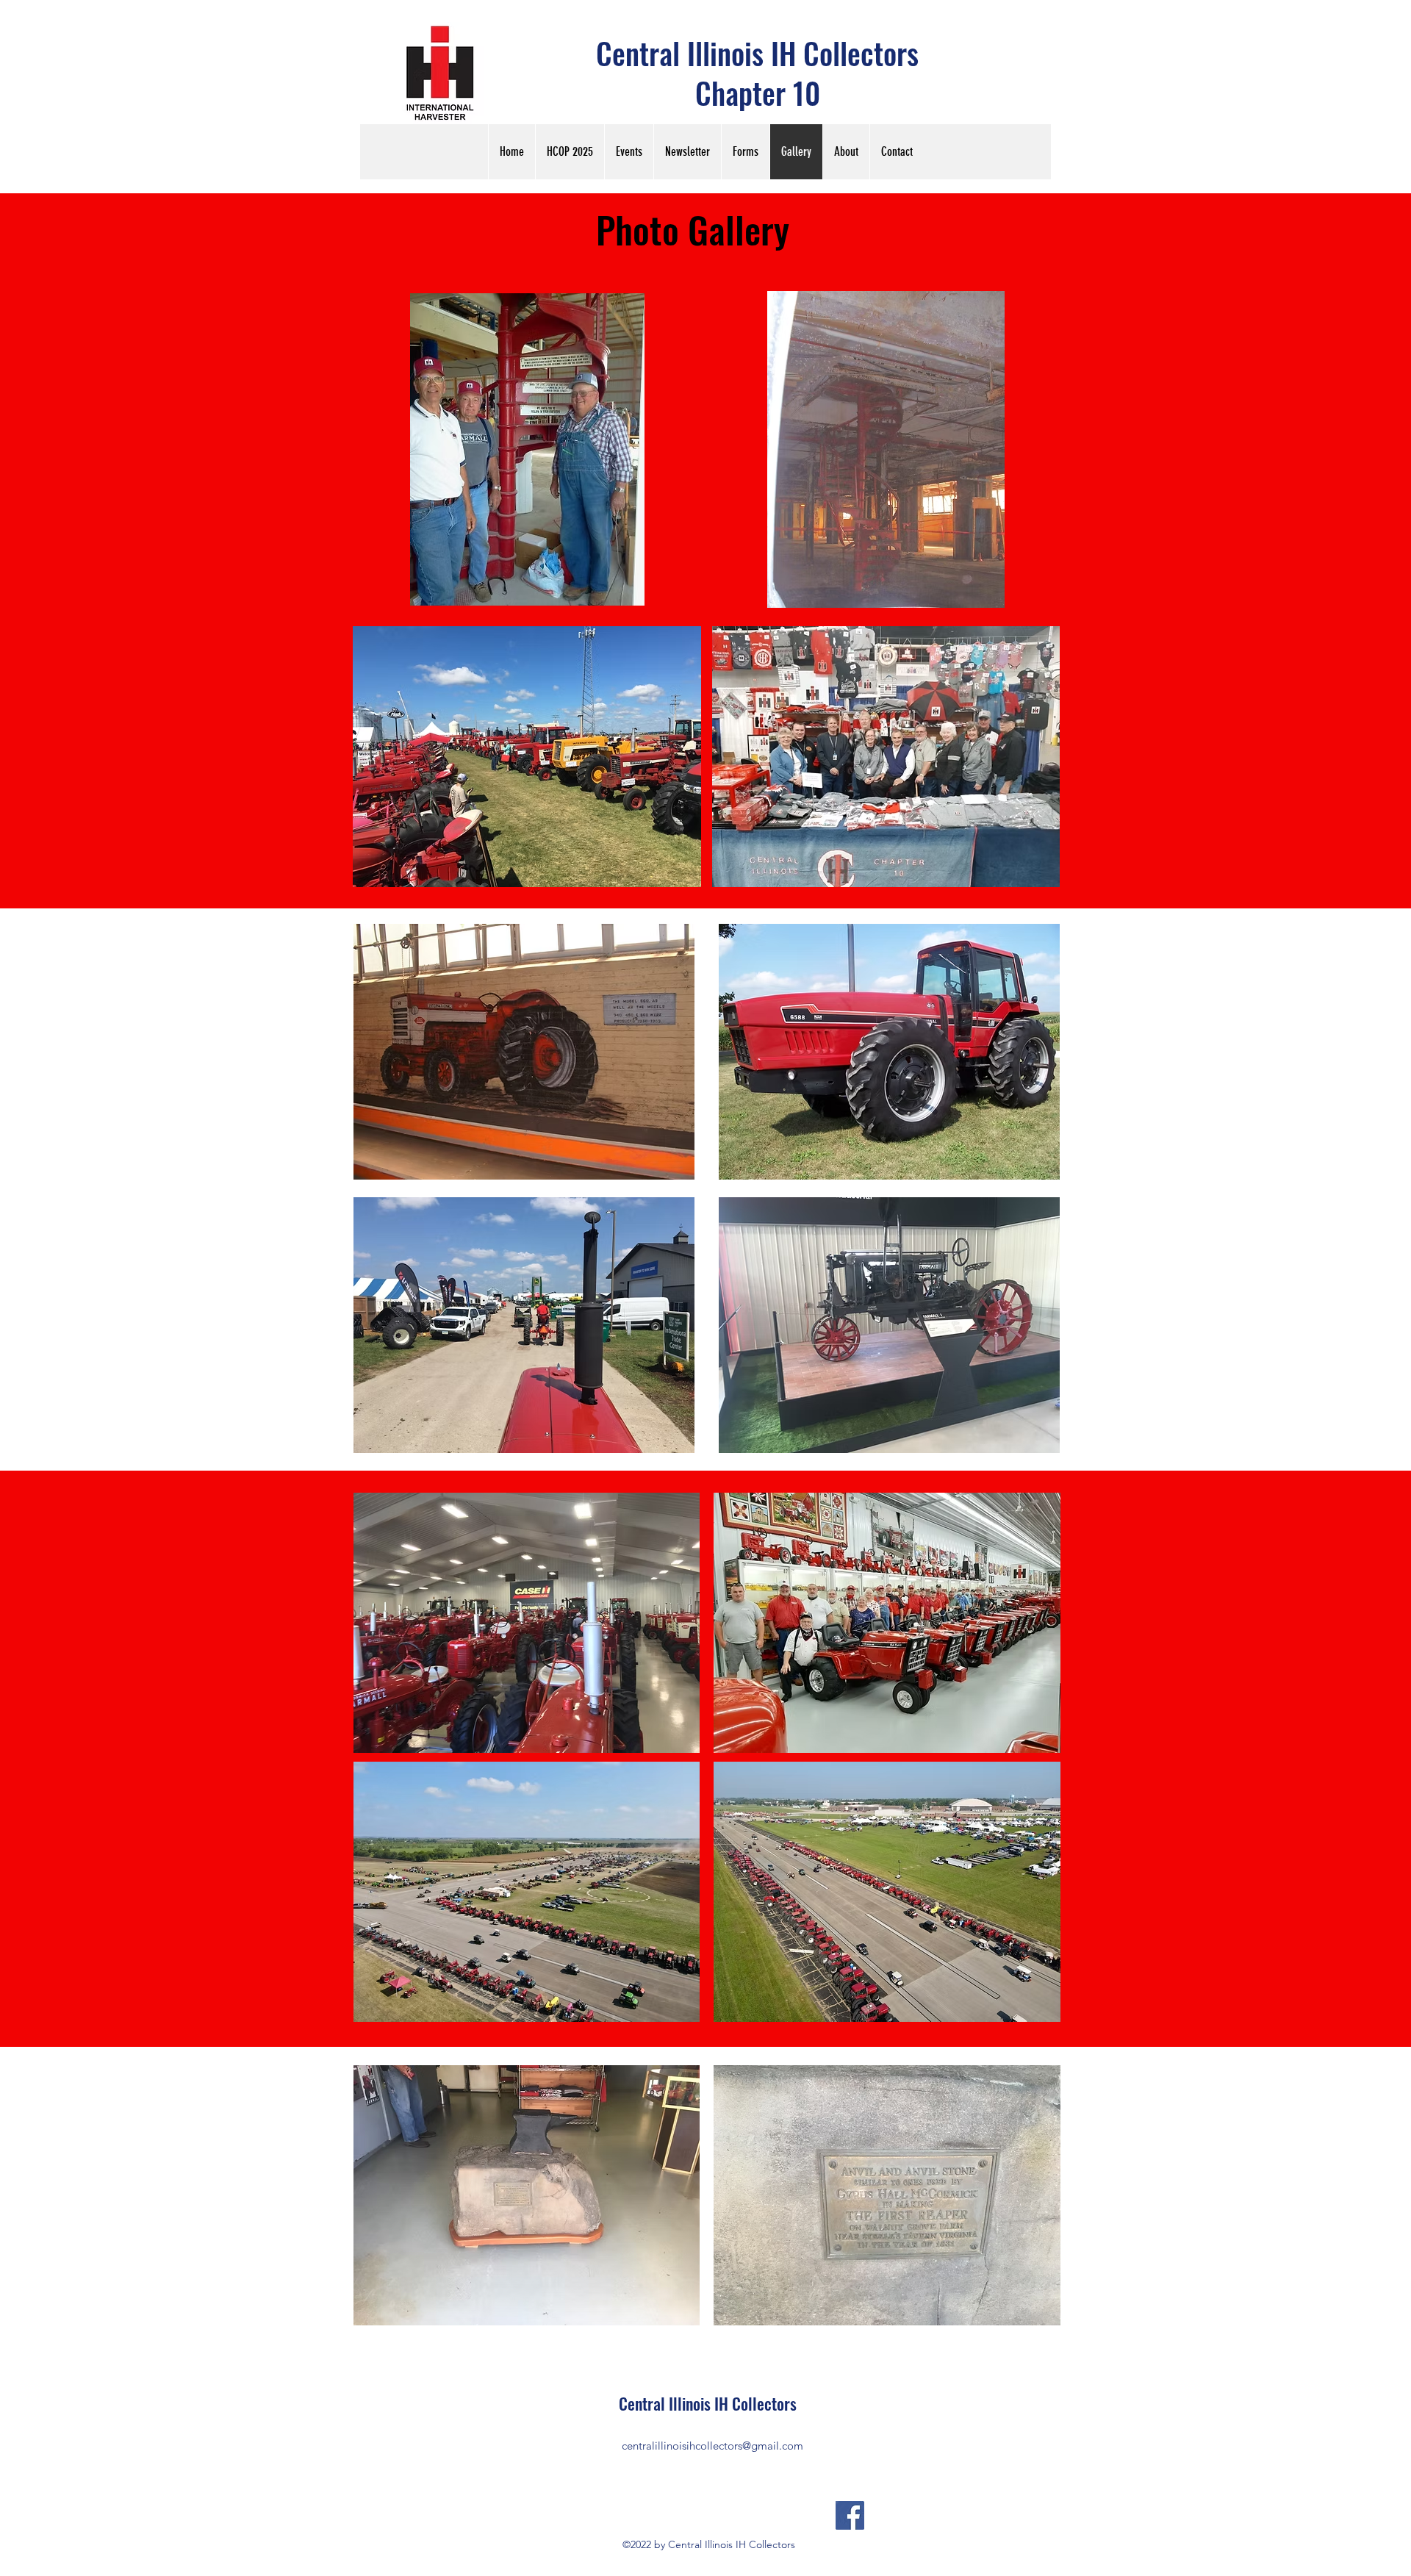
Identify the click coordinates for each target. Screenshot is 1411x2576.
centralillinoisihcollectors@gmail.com (712, 2446)
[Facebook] (850, 2515)
